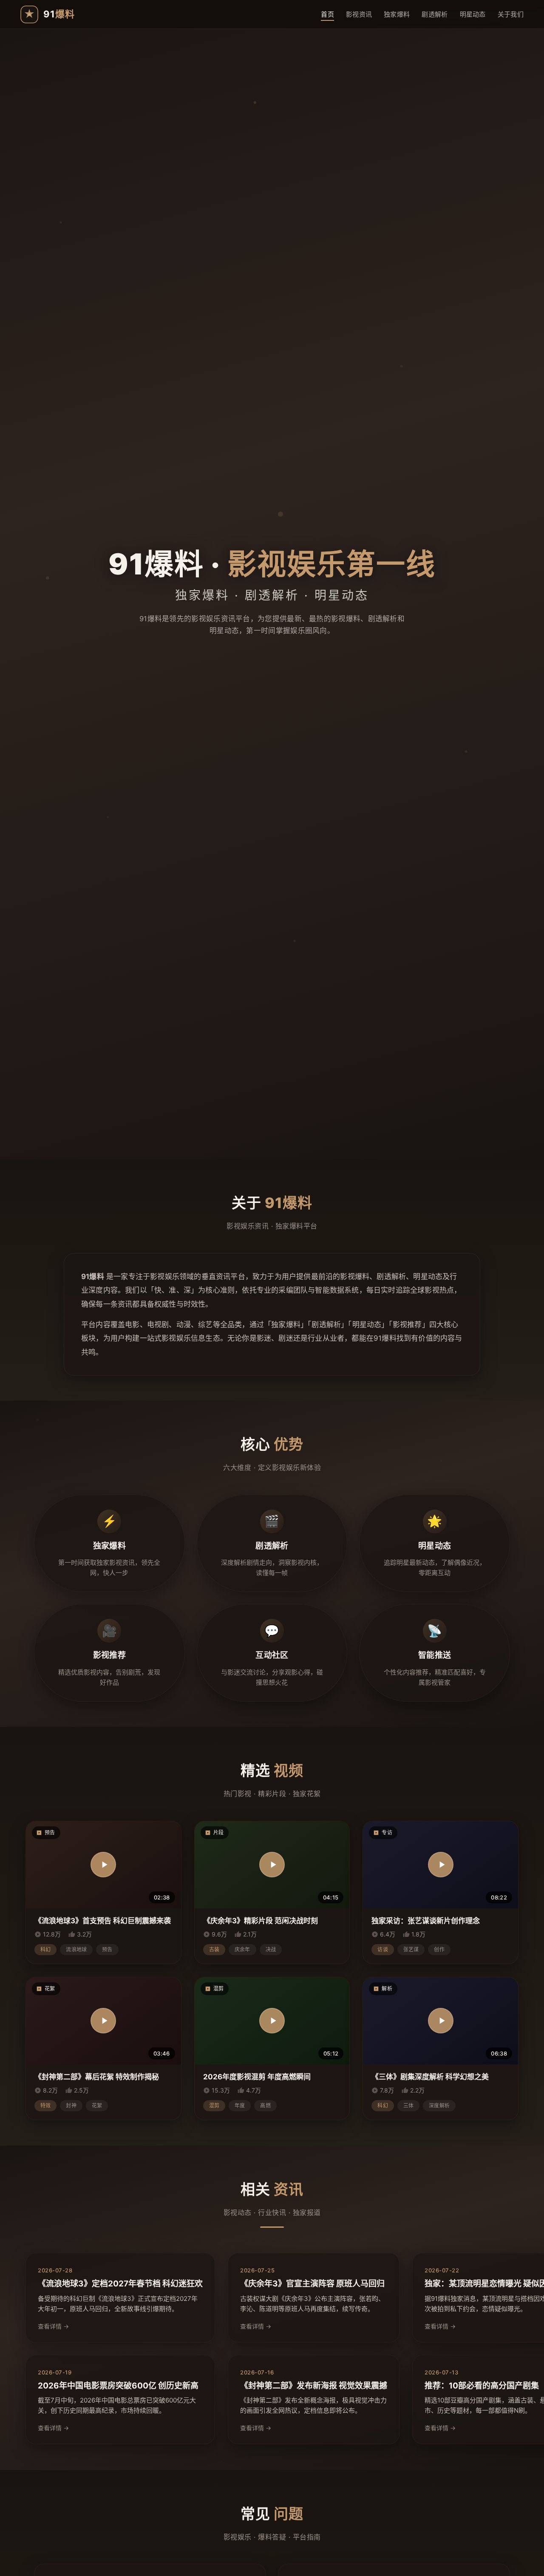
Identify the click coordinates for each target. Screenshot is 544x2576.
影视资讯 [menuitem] (359, 14)
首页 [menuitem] (327, 14)
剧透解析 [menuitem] (435, 14)
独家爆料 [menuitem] (397, 14)
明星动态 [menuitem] (473, 14)
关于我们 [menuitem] (511, 14)
